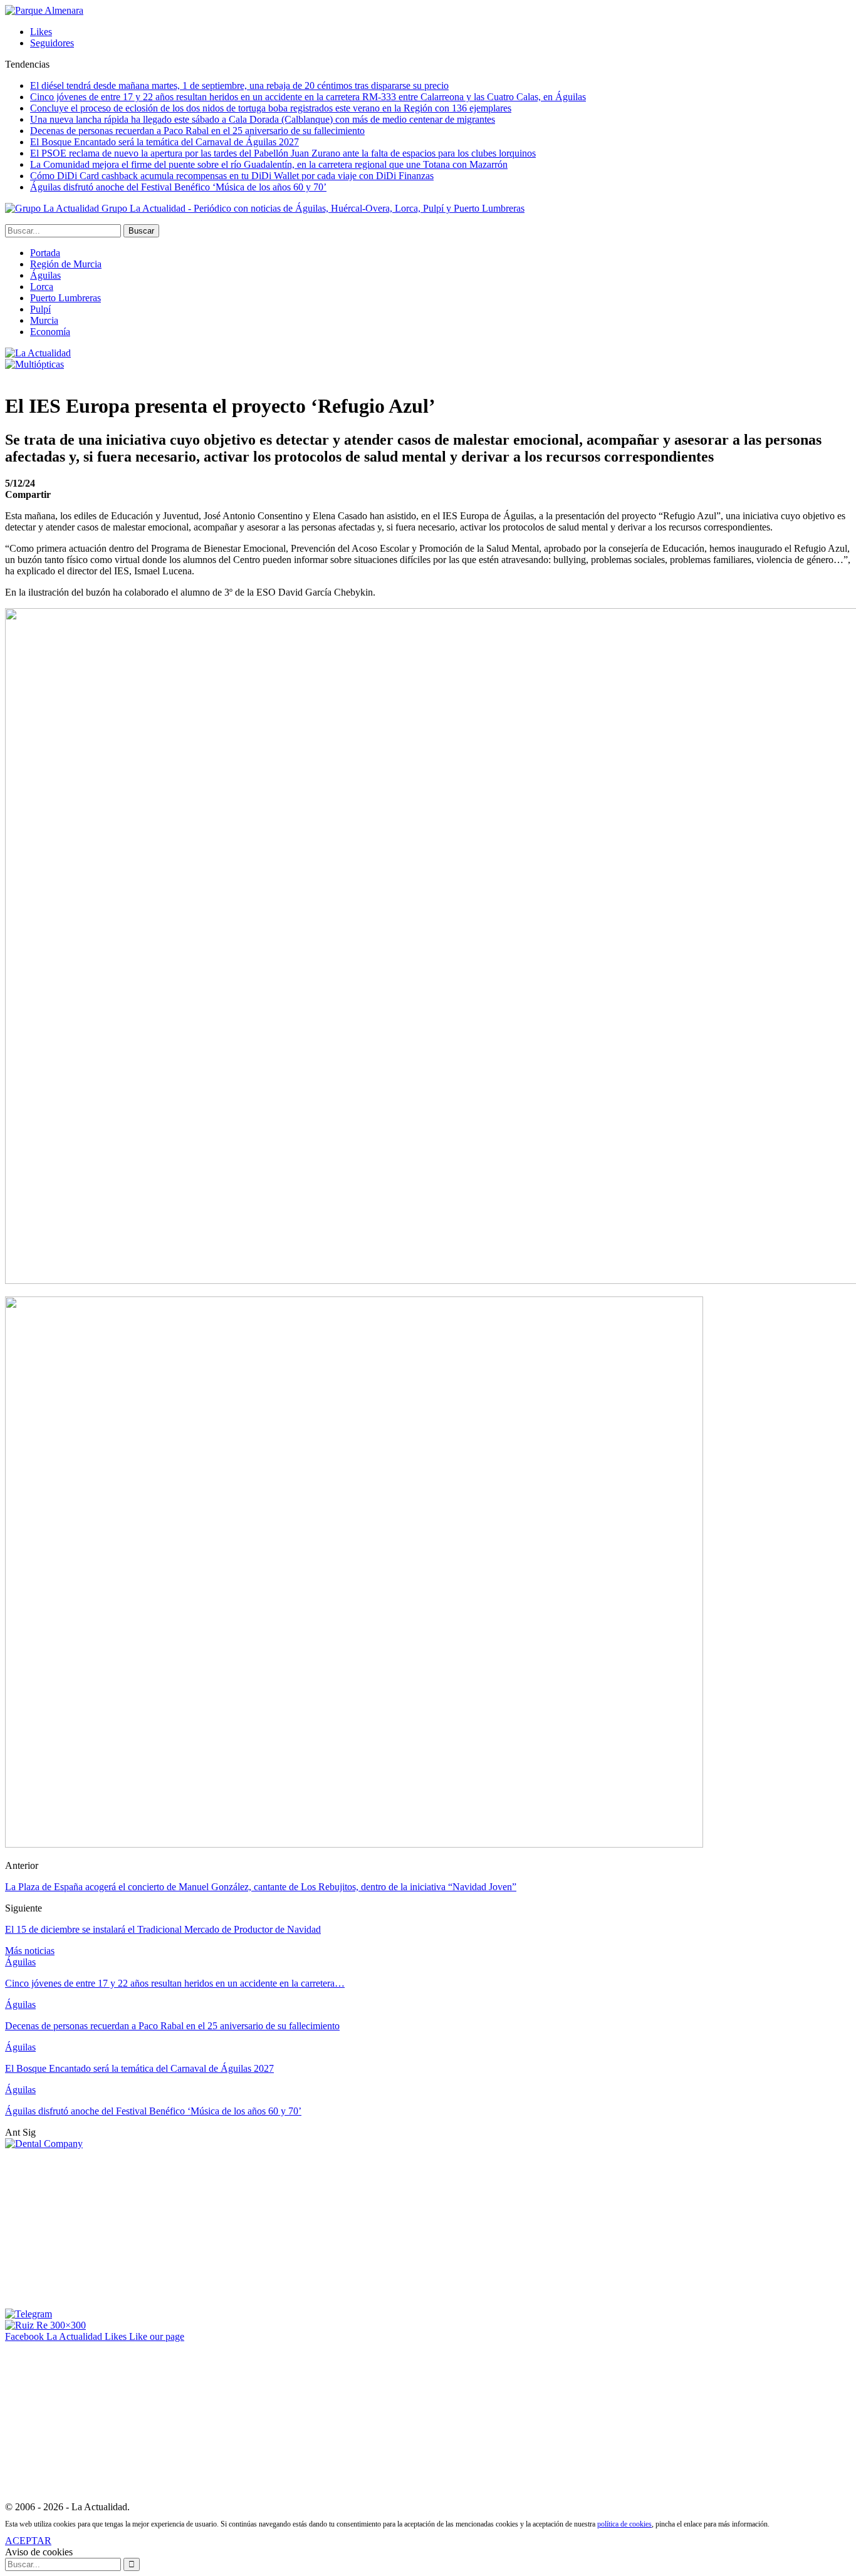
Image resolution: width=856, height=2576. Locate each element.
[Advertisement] (99, 2228)
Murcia (44, 320)
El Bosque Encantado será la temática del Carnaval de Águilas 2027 (164, 142)
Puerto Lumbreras (65, 298)
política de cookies (624, 2524)
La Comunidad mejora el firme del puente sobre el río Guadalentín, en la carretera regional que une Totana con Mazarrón (269, 164)
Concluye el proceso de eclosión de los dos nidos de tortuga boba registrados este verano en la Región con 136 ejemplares (271, 108)
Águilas (45, 275)
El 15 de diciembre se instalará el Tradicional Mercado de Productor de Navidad (163, 1929)
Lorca (42, 287)
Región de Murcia (66, 264)
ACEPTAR (28, 2541)
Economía (50, 332)
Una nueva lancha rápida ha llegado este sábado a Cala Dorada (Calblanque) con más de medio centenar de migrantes (263, 119)
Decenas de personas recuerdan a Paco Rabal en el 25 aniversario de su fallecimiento (197, 131)
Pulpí (40, 309)
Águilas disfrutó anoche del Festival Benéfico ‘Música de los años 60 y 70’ (178, 187)
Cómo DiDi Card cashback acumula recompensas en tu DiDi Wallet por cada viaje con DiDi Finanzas (232, 176)
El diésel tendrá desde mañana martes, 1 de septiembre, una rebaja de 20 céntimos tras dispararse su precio (239, 85)
